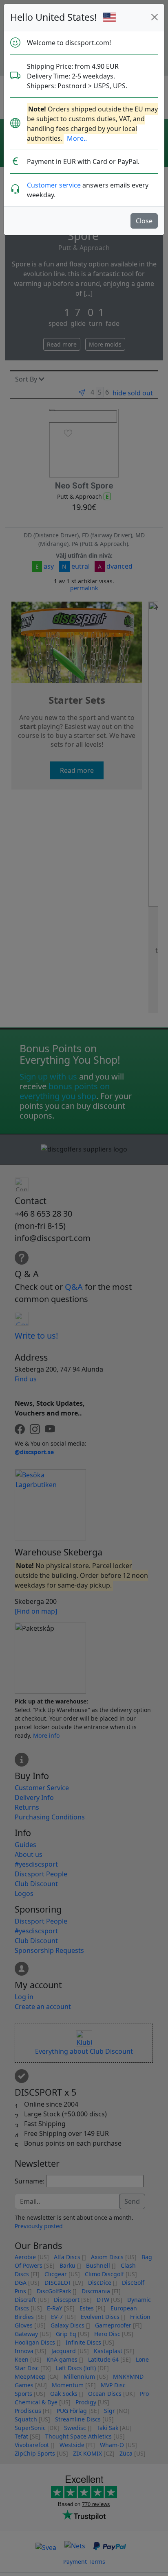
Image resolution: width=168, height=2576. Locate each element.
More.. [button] (77, 138)
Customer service (54, 185)
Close (144, 221)
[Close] (155, 17)
